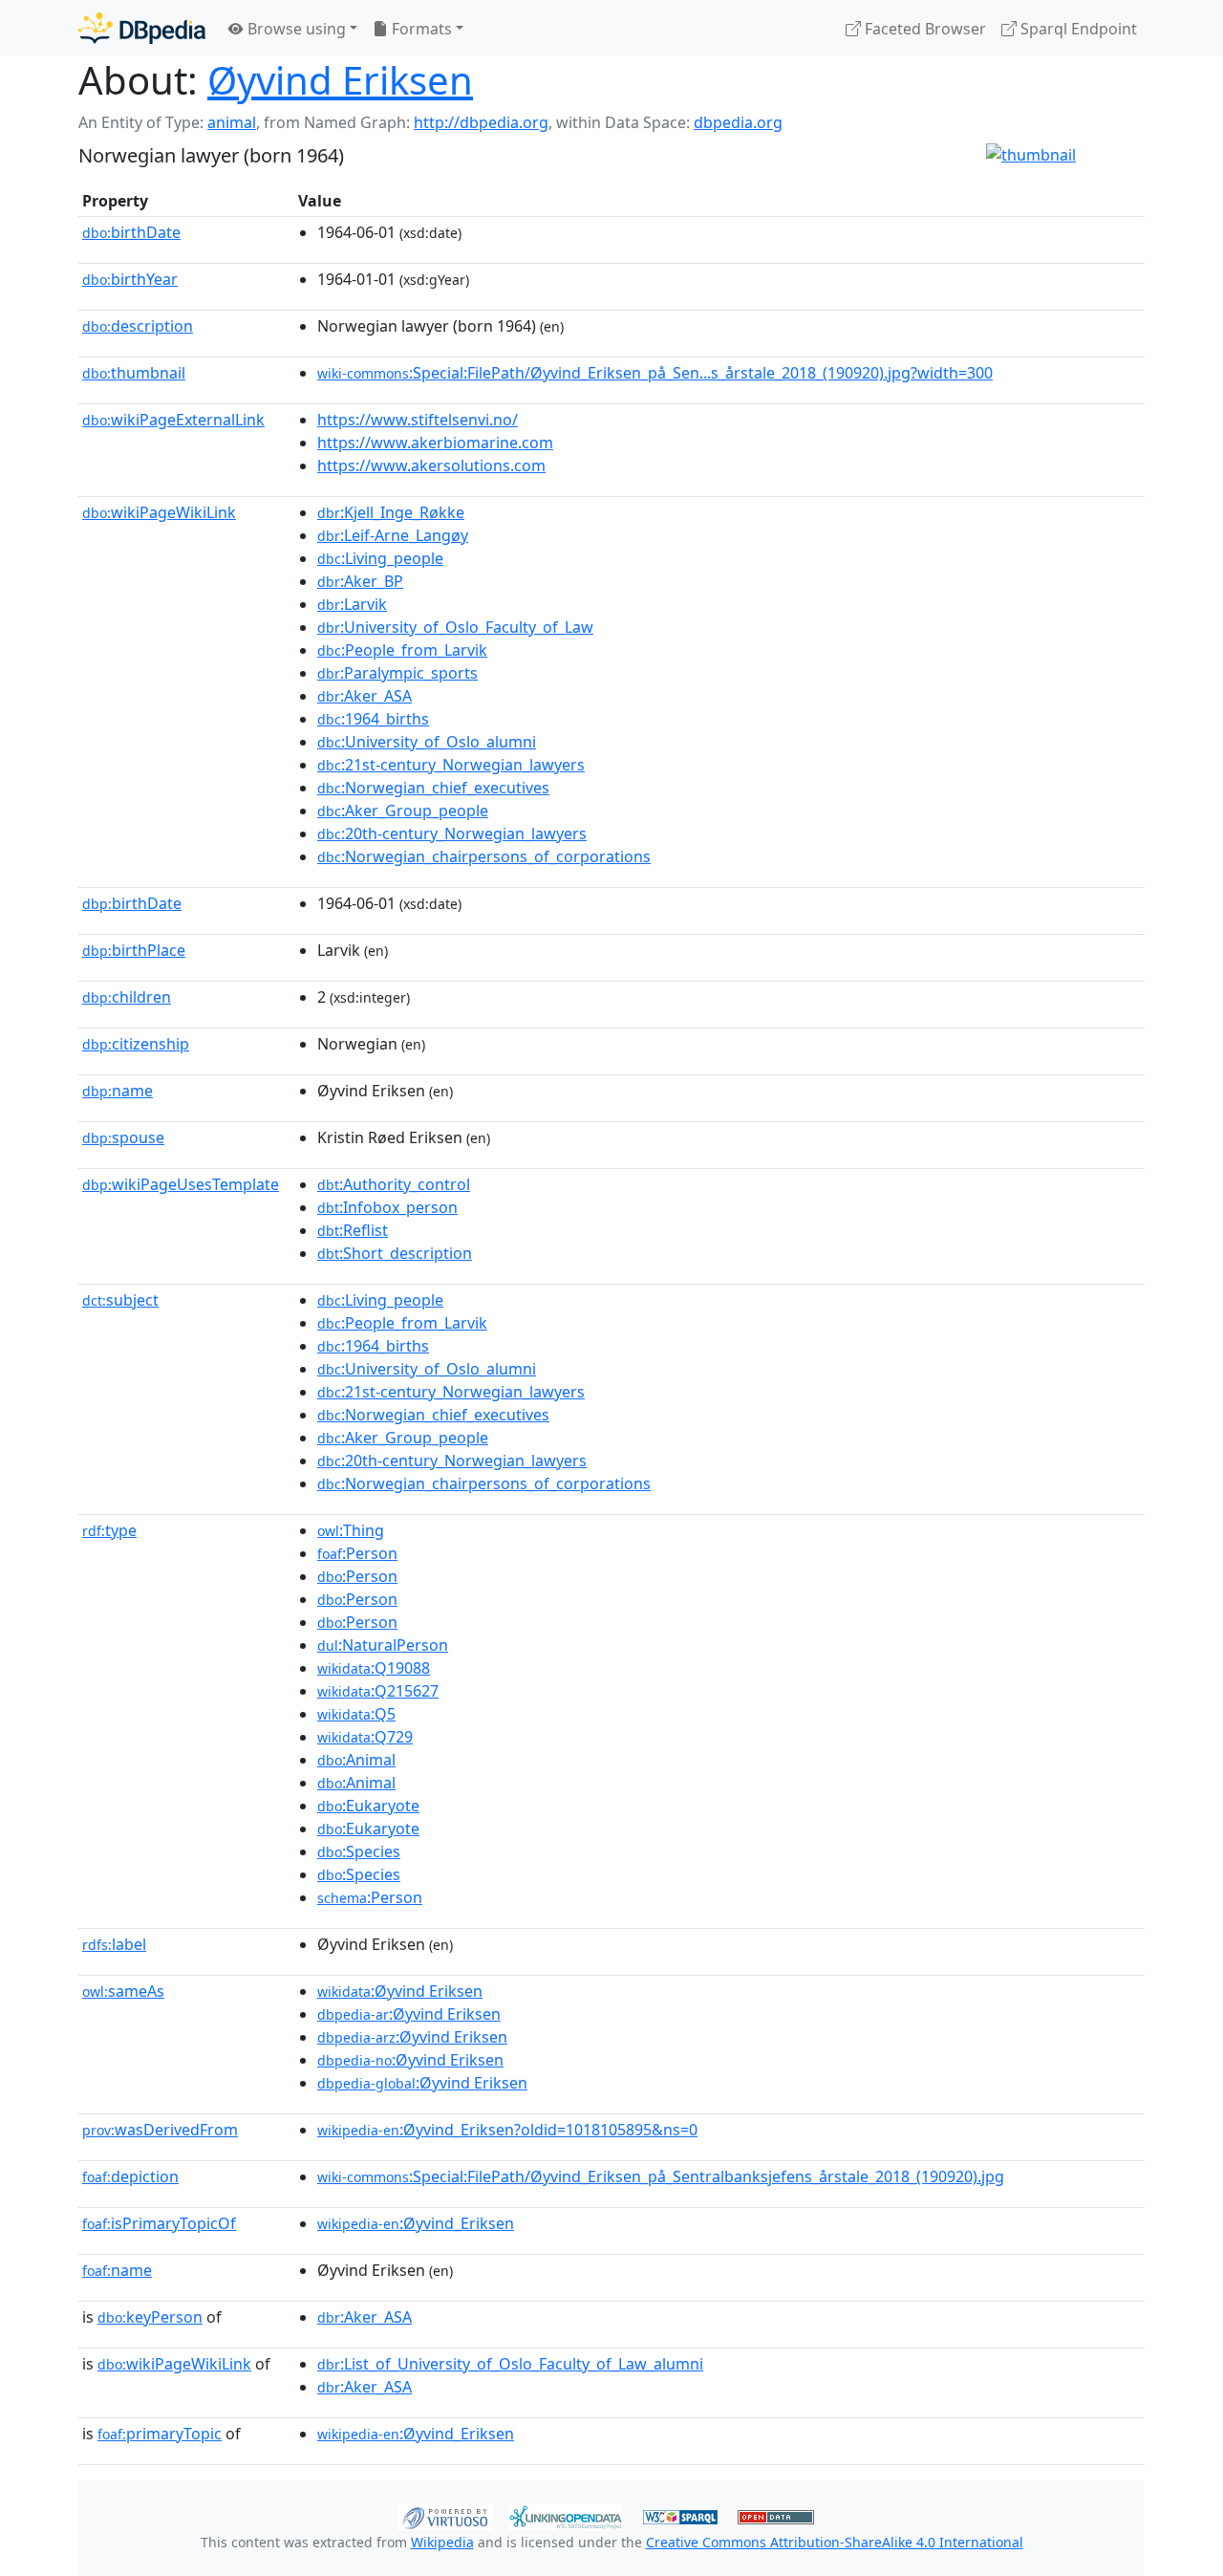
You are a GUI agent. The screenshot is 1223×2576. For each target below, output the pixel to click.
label (114, 1944)
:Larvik (352, 604)
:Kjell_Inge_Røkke (391, 512)
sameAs (123, 1991)
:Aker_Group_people (403, 811)
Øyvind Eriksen (340, 80)
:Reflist (353, 1230)
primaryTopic (160, 2434)
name (118, 1091)
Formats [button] (420, 29)
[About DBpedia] (142, 28)
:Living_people (380, 558)
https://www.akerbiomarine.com (435, 443)
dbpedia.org (738, 122)
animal (232, 122)
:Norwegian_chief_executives (433, 788)
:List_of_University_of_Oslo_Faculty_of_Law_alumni (510, 2364)
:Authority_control (394, 1184)
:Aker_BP (360, 581)
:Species (359, 1851)
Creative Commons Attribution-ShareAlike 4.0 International (835, 2542)
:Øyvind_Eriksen (416, 2223)
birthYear (130, 279)
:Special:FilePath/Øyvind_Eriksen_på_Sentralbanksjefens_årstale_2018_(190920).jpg (661, 2176)
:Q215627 (378, 1691)
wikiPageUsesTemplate (181, 1184)
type (109, 1530)
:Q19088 (374, 1668)
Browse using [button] (295, 29)
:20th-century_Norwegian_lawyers (452, 833)
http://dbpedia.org (481, 122)
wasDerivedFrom (160, 2130)
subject (120, 1300)
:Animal (356, 1760)
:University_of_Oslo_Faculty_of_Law (455, 627)
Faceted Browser (923, 29)
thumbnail (134, 373)
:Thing (351, 1530)
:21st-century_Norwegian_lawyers (451, 765)
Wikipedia (442, 2542)
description (138, 326)
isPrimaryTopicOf (159, 2223)
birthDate (131, 232)
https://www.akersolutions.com (431, 465)
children (127, 997)
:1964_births (373, 719)
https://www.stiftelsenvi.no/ (418, 420)
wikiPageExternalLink (173, 420)
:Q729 (365, 1737)
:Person (357, 1553)
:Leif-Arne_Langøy (393, 535)
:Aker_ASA (365, 696)
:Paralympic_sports (397, 673)
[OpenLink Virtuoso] (445, 2515)
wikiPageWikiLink (159, 512)
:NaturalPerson (383, 1645)
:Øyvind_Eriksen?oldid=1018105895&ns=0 (507, 2130)
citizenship (136, 1044)
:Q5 (356, 1714)
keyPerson (150, 2317)
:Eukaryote (368, 1806)
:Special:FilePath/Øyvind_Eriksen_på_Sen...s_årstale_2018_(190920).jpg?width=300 (655, 373)
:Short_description (395, 1253)
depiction (130, 2176)
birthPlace (134, 950)
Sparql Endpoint (1077, 29)
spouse (123, 1137)
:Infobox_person (387, 1207)
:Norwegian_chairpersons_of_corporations (484, 856)
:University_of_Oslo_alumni (427, 742)
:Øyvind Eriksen (400, 1991)
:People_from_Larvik (402, 650)
